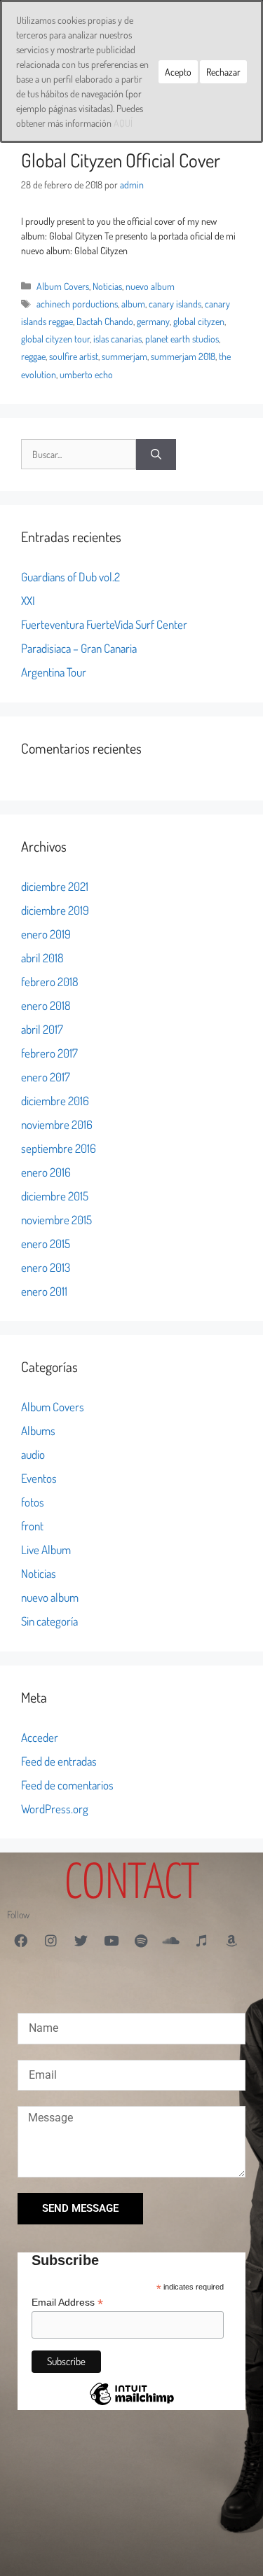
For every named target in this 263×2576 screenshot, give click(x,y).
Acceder (40, 1737)
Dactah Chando (105, 321)
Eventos (39, 1478)
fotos (33, 1502)
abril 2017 (42, 1029)
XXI (28, 601)
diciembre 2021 (55, 886)
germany (153, 321)
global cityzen (199, 321)
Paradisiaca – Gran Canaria (79, 648)
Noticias (107, 286)
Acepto (178, 72)
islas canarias (117, 339)
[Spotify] (141, 1940)
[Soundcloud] (171, 1940)
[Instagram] (50, 1940)
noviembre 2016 (57, 1124)
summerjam (124, 356)
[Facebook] (20, 1940)
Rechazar (223, 72)
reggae (33, 356)
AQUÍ (123, 123)
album (133, 304)
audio (33, 1454)
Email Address (67, 2303)
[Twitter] (81, 1940)
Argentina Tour (54, 672)
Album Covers (63, 286)
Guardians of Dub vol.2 (70, 577)
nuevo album (150, 286)
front (32, 1526)
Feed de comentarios (67, 1785)
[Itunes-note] (201, 1940)
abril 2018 (42, 958)
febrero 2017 (49, 1053)
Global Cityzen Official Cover (121, 160)
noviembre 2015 (56, 1220)
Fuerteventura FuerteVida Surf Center (104, 624)
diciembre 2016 (55, 1101)
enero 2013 (46, 1267)
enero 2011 (44, 1291)
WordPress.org (55, 1809)
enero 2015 (46, 1244)
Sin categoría (49, 1621)
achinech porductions (77, 304)
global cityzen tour (55, 339)
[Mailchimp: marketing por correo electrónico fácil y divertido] (132, 2404)
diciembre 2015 (55, 1196)
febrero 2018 (50, 982)
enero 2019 (46, 934)
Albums (38, 1431)
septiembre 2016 (59, 1148)
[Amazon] (231, 1940)
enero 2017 (46, 1077)
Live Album (46, 1550)
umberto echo (86, 374)
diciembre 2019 (55, 910)
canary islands (175, 304)
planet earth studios (182, 339)
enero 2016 (46, 1172)
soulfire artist (74, 356)
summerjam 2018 (183, 356)
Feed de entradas (59, 1761)
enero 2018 (46, 1005)
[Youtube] (111, 1940)
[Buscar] (156, 455)
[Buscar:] (79, 455)
